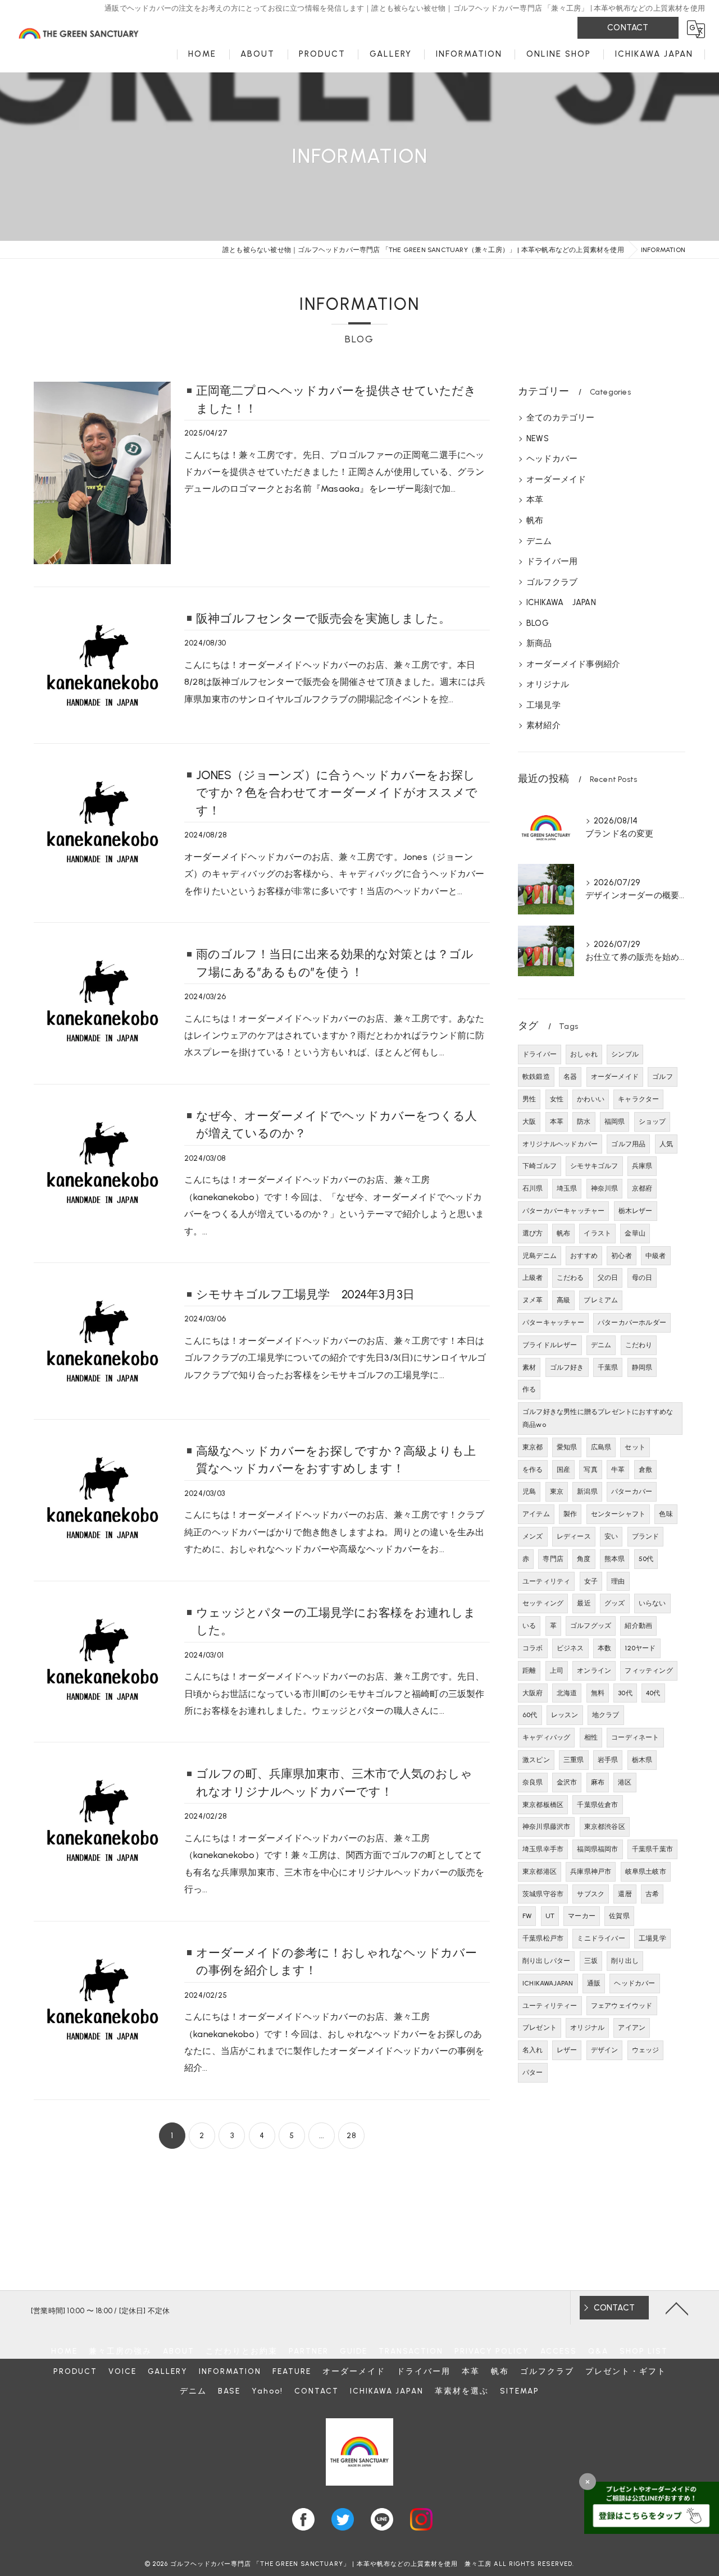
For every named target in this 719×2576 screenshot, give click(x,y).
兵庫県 (642, 1166)
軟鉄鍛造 (536, 1077)
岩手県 (608, 1760)
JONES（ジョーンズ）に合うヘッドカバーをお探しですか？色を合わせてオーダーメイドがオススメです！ (337, 793)
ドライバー (540, 1054)
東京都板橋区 (543, 1805)
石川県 (533, 1188)
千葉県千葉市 (652, 1849)
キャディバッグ (546, 1737)
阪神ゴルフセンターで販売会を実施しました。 (323, 618)
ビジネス (570, 1648)
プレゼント (540, 2028)
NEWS (538, 438)
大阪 (529, 1122)
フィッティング (649, 1671)
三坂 (591, 1961)
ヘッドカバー (552, 459)
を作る (533, 1470)
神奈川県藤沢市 (546, 1827)
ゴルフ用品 (628, 1144)
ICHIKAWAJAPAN (548, 1983)
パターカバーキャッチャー (563, 1211)
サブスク (591, 1894)
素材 (529, 1367)
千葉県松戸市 (543, 1938)
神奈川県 (605, 1188)
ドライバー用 (552, 561)
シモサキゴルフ (594, 1166)
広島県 (601, 1447)
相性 (591, 1737)
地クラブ (606, 1715)
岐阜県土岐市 (646, 1872)
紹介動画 (638, 1626)
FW (527, 1916)
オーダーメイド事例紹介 (573, 664)
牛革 (618, 1470)
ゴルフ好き (567, 1367)
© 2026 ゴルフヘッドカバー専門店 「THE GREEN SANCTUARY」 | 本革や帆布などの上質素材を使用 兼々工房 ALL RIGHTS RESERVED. (359, 2564)
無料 (598, 1693)
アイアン (632, 2028)
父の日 (608, 1278)
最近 (584, 1603)
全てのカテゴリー (561, 418)
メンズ (533, 1536)
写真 (590, 1470)
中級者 (656, 1256)
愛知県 (567, 1447)
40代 (653, 1693)
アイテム (536, 1514)
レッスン (565, 1715)
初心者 (622, 1256)
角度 (584, 1559)
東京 (557, 1491)
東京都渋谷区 (605, 1827)
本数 (604, 1648)
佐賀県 (619, 1916)
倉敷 (645, 1470)
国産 (563, 1470)
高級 (563, 1300)
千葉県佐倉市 (597, 1805)
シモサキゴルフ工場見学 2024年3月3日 (305, 1294)
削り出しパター (546, 1961)
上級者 (533, 1278)
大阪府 (533, 1693)
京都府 (642, 1188)
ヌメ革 (533, 1300)
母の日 (642, 1278)
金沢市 (567, 1782)
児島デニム (540, 1256)
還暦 (625, 1894)
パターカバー (632, 1491)
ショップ (652, 1122)
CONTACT (628, 28)
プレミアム (601, 1300)
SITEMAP (520, 2391)
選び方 (533, 1233)
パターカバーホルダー (632, 1323)
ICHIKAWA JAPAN (561, 602)
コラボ (533, 1648)
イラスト (597, 1233)
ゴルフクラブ (552, 582)
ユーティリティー (550, 2006)
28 (351, 2136)
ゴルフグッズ (591, 1626)
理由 (618, 1581)
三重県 (574, 1760)
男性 (529, 1099)
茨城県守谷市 (543, 1894)
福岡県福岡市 (597, 1849)
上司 (557, 1671)
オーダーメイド (556, 479)
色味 (666, 1514)
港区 (625, 1782)
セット (635, 1447)
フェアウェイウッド (622, 2006)
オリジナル (548, 684)
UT (550, 1916)
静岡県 (642, 1367)
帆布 (535, 520)
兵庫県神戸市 (591, 1872)
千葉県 (608, 1367)
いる (529, 1626)
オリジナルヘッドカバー (560, 1144)
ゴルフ (663, 1077)
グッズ (615, 1603)
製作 (570, 1514)
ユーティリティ (546, 1581)
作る (529, 1389)
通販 (594, 1983)
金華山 (635, 1233)
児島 (529, 1491)
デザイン (605, 2050)
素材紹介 (543, 725)
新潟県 (587, 1491)
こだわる (570, 1278)
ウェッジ (646, 2050)
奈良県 (533, 1782)
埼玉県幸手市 (543, 1849)
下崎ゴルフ (540, 1166)
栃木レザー (636, 1211)
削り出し (625, 1961)
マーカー (582, 1916)
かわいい (591, 1099)
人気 (666, 1144)
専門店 (553, 1559)
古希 (652, 1894)
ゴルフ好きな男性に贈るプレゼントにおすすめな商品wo (598, 1418)
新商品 (539, 643)
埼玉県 (567, 1188)
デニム (539, 541)
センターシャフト (618, 1514)
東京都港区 (540, 1872)
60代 (530, 1715)
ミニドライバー (601, 1938)
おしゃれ (584, 1054)
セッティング (543, 1603)
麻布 (598, 1782)
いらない (652, 1603)
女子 (591, 1581)
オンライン (594, 1671)
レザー (567, 2050)
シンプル (625, 1054)
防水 (584, 1122)
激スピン (536, 1760)
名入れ (533, 2050)
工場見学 (543, 705)
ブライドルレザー (550, 1345)
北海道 (567, 1693)
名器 (570, 1077)
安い (611, 1536)
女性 (557, 1099)
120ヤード (640, 1648)
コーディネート (635, 1737)
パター (533, 2072)
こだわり (639, 1345)
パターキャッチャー (553, 1323)
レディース (574, 1536)
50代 (646, 1559)
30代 (625, 1693)
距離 (529, 1671)
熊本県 (615, 1559)
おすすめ (584, 1256)
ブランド (646, 1536)
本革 (535, 500)
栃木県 (642, 1760)
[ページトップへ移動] (677, 2308)
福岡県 (615, 1122)
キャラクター (638, 1099)
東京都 (533, 1447)
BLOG (538, 623)
